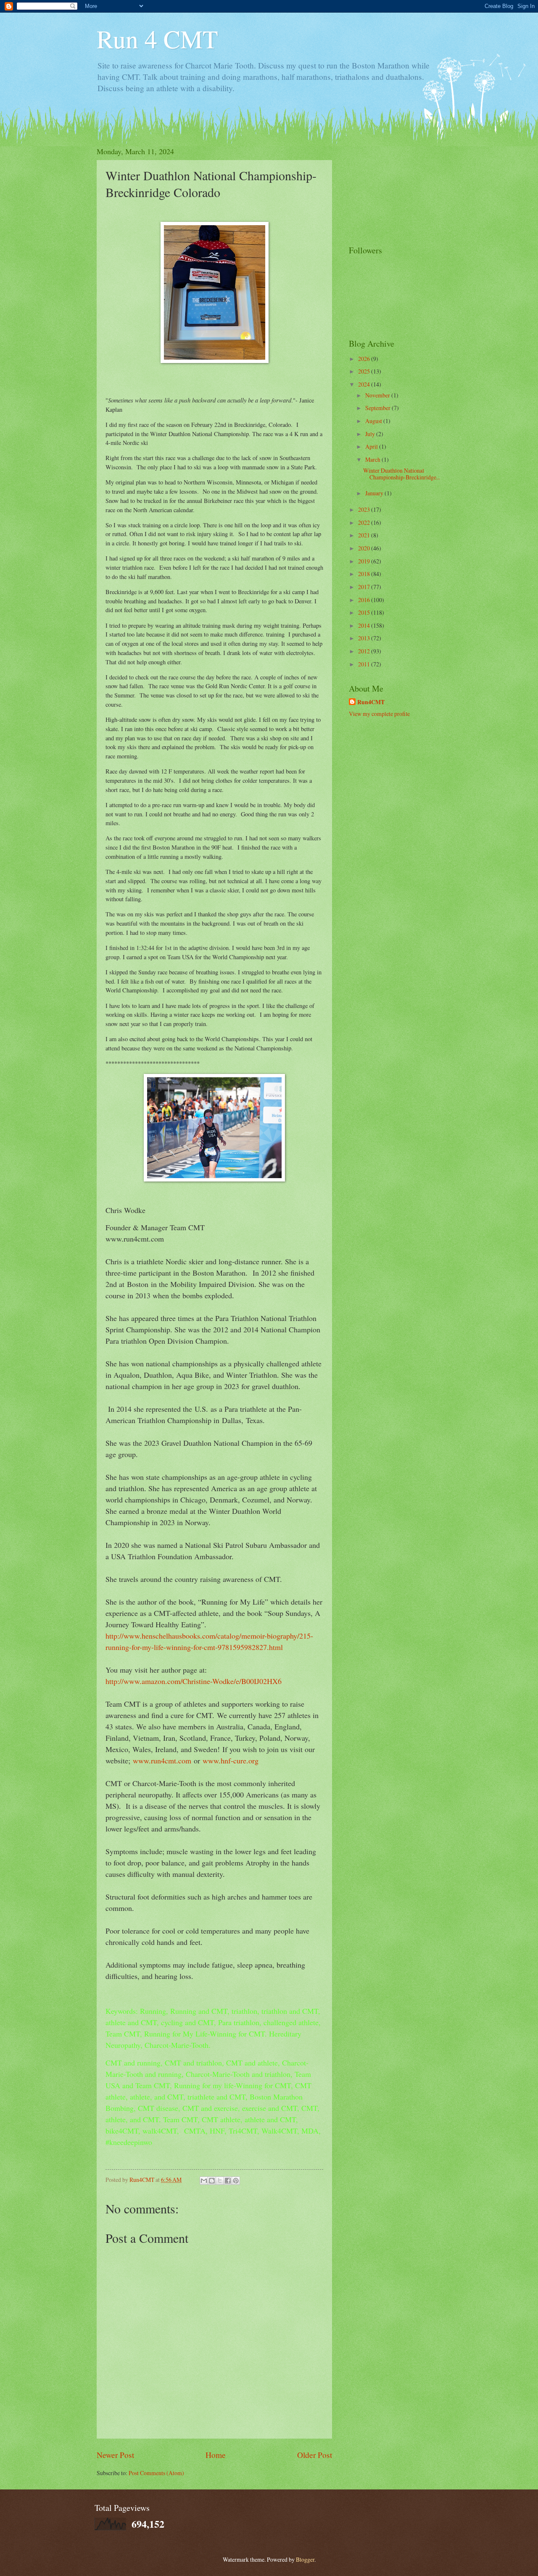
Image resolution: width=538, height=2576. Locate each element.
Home (216, 2455)
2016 (365, 600)
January (375, 493)
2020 (365, 548)
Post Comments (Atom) (156, 2473)
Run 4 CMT (157, 39)
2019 (365, 561)
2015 (365, 612)
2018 (365, 574)
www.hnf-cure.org (231, 1760)
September (378, 408)
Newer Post (115, 2455)
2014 (365, 625)
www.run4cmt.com (162, 1760)
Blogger (305, 2559)
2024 (365, 384)
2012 (365, 651)
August (374, 421)
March (373, 459)
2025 (365, 371)
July (371, 434)
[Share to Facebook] (228, 2181)
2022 (365, 522)
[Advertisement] (391, 188)
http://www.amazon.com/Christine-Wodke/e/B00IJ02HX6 (194, 1681)
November (378, 395)
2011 (365, 664)
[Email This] (204, 2181)
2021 (365, 535)
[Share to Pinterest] (236, 2181)
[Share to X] (220, 2181)
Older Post (315, 2455)
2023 (365, 509)
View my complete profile (379, 714)
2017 (365, 587)
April (372, 446)
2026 (365, 359)
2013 (365, 638)
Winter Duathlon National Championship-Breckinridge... (402, 474)
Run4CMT (371, 702)
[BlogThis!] (212, 2181)
